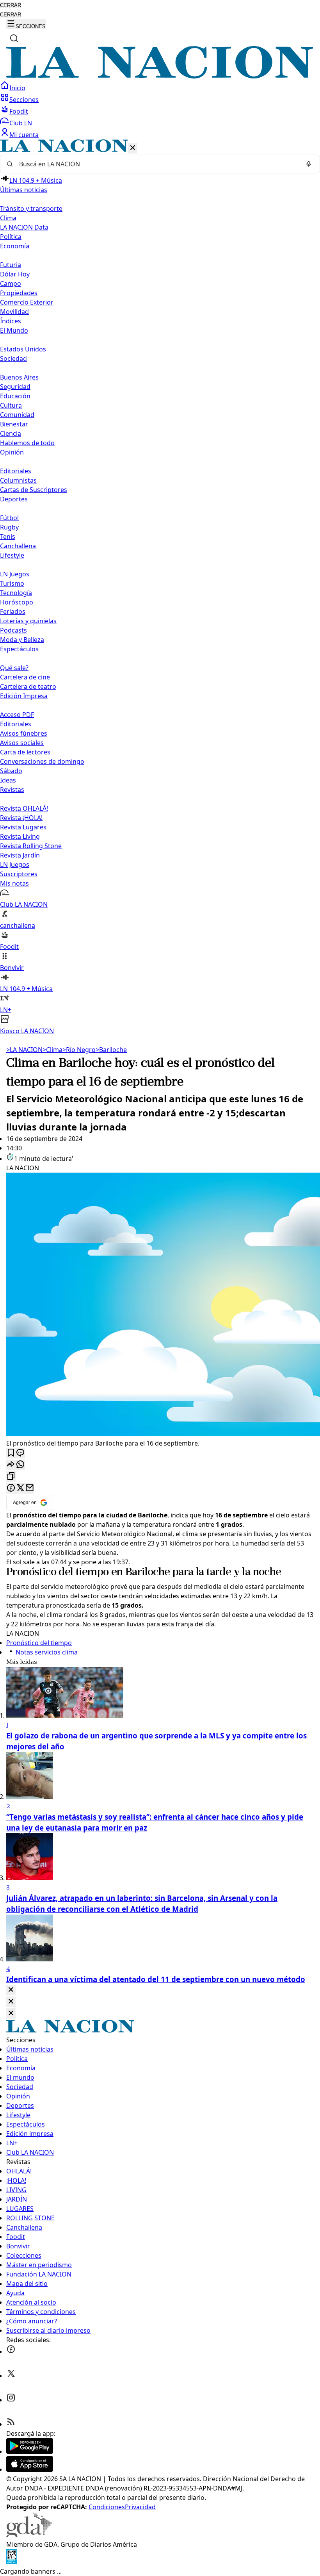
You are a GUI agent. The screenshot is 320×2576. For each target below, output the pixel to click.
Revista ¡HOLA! (21, 818)
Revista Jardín (20, 855)
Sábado (11, 771)
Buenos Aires (19, 377)
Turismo (12, 583)
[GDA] (29, 2535)
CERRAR (11, 5)
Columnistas (18, 480)
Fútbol (9, 518)
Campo (11, 283)
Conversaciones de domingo (42, 761)
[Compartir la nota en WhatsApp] (20, 1465)
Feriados (13, 611)
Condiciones (107, 2507)
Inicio (17, 88)
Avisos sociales (22, 743)
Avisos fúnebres (24, 733)
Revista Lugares (23, 827)
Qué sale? (14, 668)
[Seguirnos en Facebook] (11, 2351)
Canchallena (18, 546)
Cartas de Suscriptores (34, 490)
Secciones (24, 100)
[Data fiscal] (12, 2562)
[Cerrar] (133, 148)
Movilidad (14, 312)
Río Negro (79, 1050)
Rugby (9, 527)
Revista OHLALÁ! (24, 808)
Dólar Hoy (15, 274)
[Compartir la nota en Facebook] (11, 1488)
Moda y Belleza (22, 640)
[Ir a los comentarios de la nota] (20, 1453)
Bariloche (111, 1050)
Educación (15, 396)
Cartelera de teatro (28, 686)
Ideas (8, 780)
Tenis (8, 537)
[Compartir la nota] (11, 1465)
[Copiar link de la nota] (11, 1477)
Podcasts (13, 630)
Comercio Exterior (27, 302)
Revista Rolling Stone (31, 846)
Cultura (11, 405)
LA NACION (24, 1050)
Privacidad (140, 2507)
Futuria (11, 265)
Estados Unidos (23, 349)
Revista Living (20, 836)
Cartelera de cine (25, 677)
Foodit (19, 111)
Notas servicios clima (47, 1652)
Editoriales (16, 471)
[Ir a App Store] (30, 2469)
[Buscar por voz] (309, 164)
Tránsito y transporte (31, 209)
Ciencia (11, 433)
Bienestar (14, 424)
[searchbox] (157, 164)
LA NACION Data (24, 227)
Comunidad (17, 415)
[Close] (11, 1990)
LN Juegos (15, 574)
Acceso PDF (17, 715)
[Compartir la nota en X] (20, 1488)
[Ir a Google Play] (30, 2451)
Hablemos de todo (27, 443)
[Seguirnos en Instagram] (11, 2400)
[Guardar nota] (11, 1453)
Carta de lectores (25, 752)
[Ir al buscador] (14, 38)
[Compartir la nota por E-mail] (30, 1488)
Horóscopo (17, 602)
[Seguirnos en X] (11, 2376)
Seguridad (15, 387)
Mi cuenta (24, 135)
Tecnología (16, 593)
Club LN (21, 123)
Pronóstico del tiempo (57, 1572)
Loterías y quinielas (28, 621)
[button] (160, 587)
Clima (8, 218)
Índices (11, 321)
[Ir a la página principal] (160, 76)
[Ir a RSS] (11, 2424)
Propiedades (19, 293)
